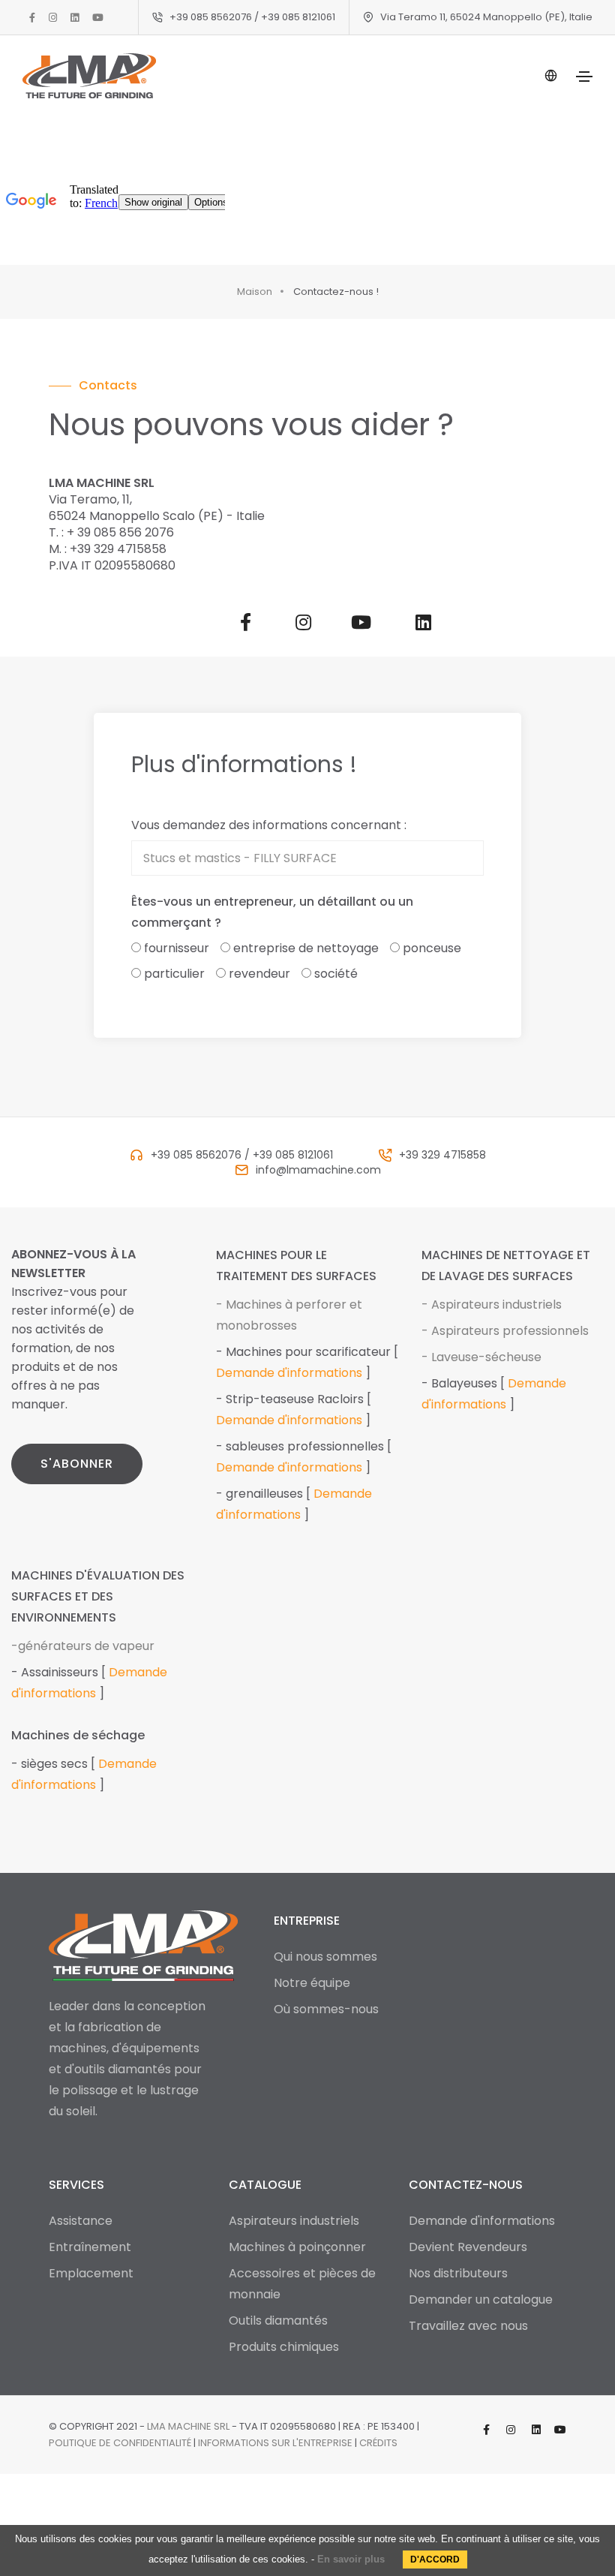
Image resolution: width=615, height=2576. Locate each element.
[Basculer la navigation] (584, 77)
